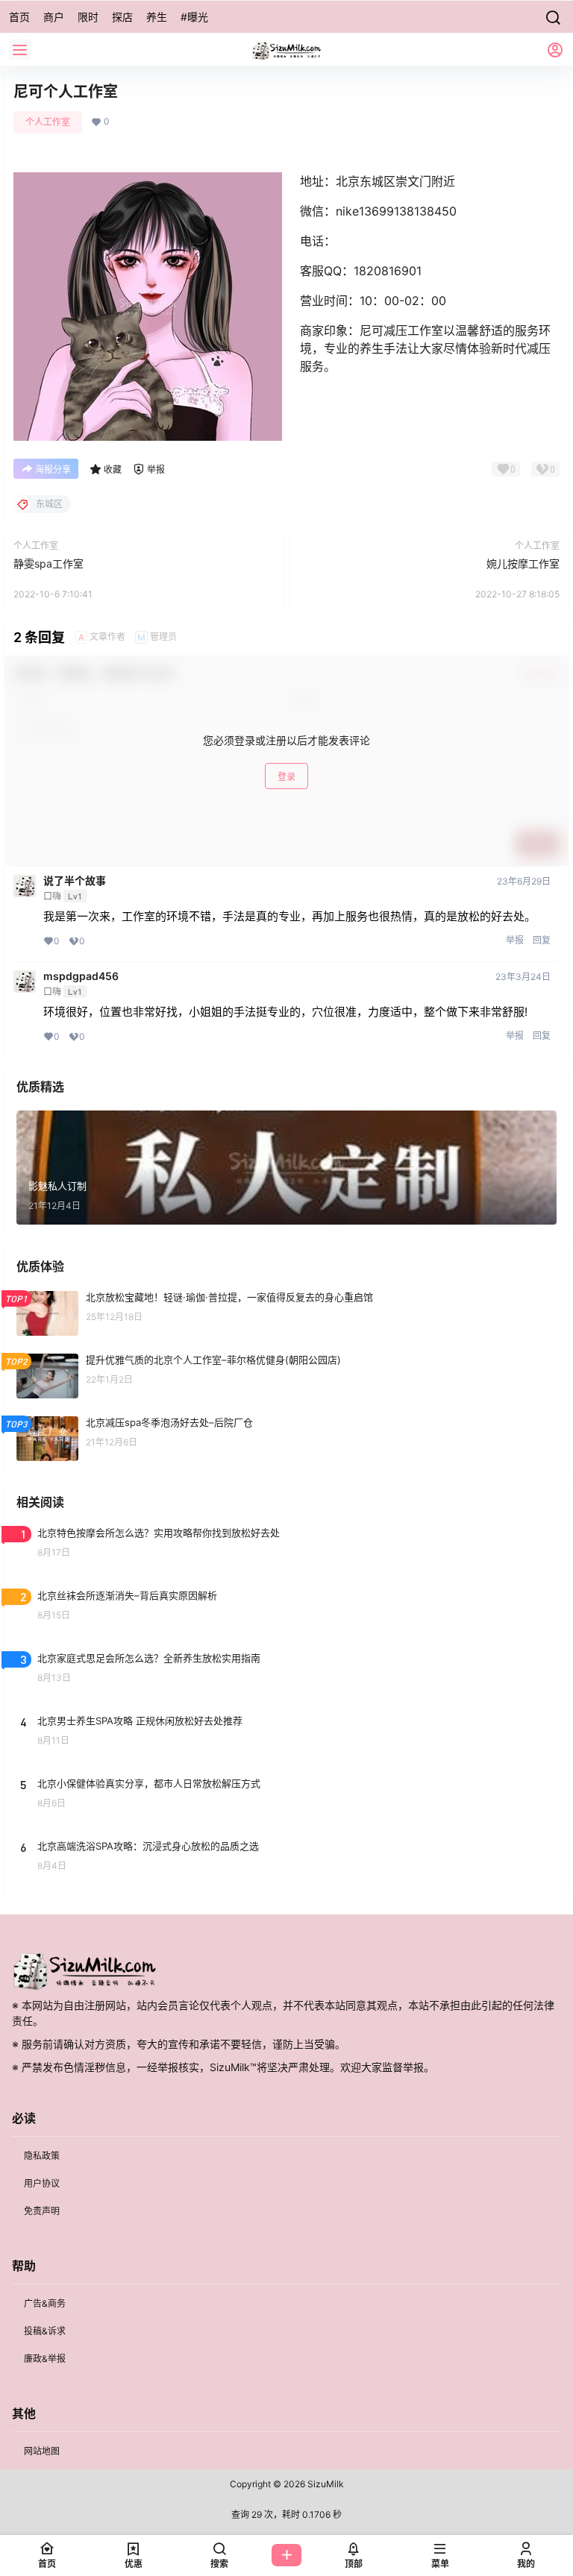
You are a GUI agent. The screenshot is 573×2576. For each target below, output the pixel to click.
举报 (515, 940)
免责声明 (42, 2211)
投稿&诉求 (45, 2331)
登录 (286, 777)
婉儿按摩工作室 (523, 563)
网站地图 (42, 2451)
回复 (542, 940)
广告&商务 (45, 2303)
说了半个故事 (75, 881)
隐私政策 (42, 2156)
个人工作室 (48, 122)
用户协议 (42, 2183)
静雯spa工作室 (48, 563)
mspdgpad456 (81, 976)
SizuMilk (325, 2484)
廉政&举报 (45, 2359)
